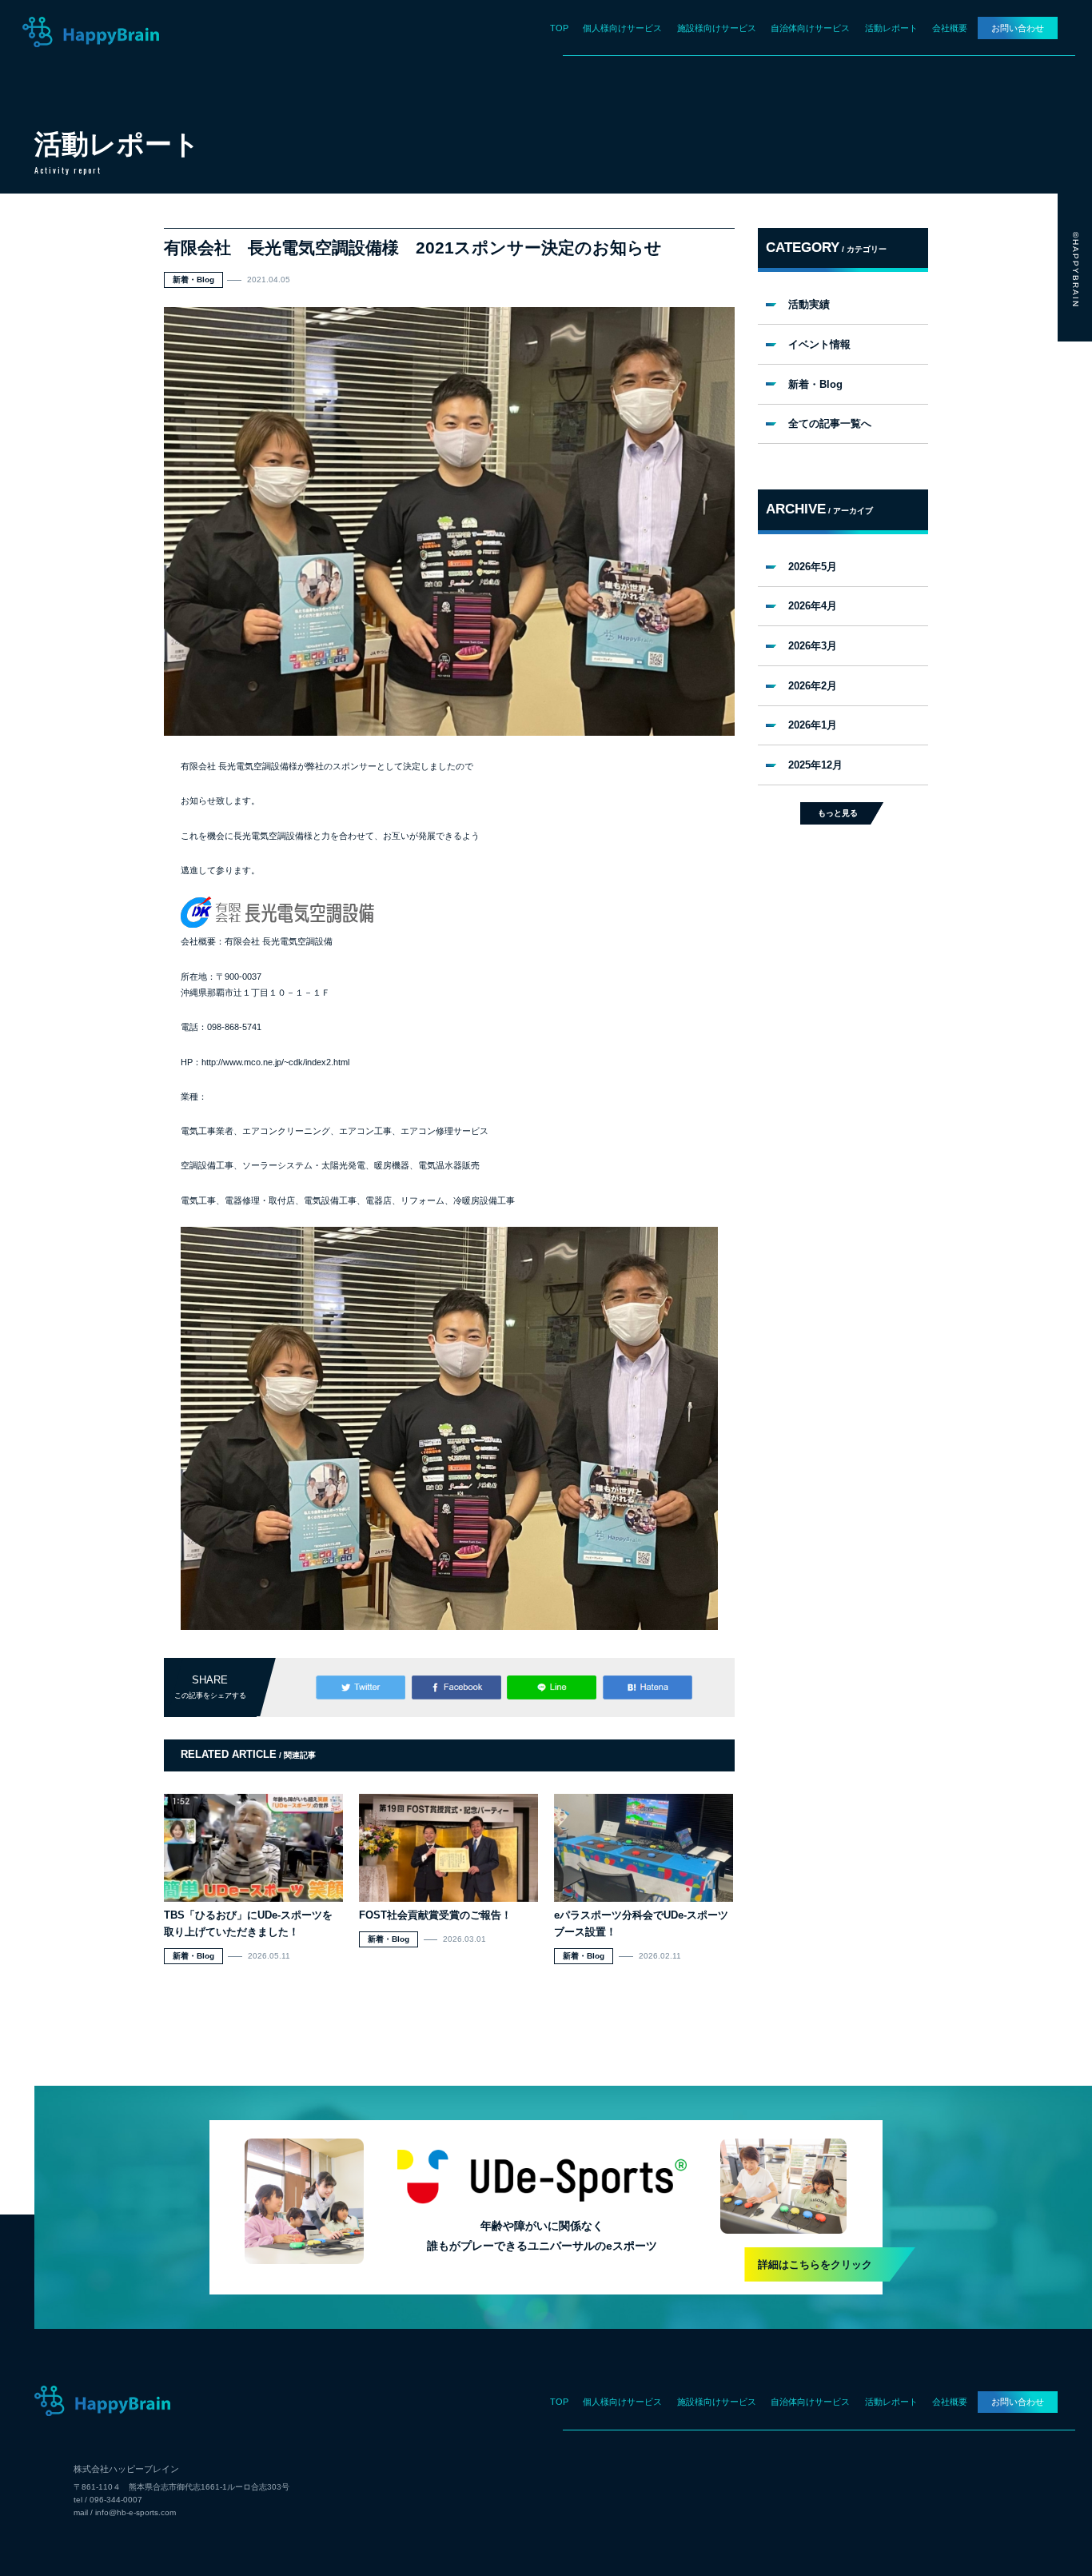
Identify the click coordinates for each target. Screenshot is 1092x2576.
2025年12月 (815, 765)
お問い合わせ (1018, 28)
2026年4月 (813, 606)
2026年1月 (813, 725)
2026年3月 (813, 646)
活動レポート (891, 28)
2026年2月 (813, 686)
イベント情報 (819, 344)
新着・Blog (815, 384)
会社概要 (950, 28)
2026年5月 (813, 567)
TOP (559, 28)
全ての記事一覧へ (830, 423)
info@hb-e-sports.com (136, 2512)
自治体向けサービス (810, 28)
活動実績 (809, 304)
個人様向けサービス (622, 28)
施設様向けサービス (717, 28)
